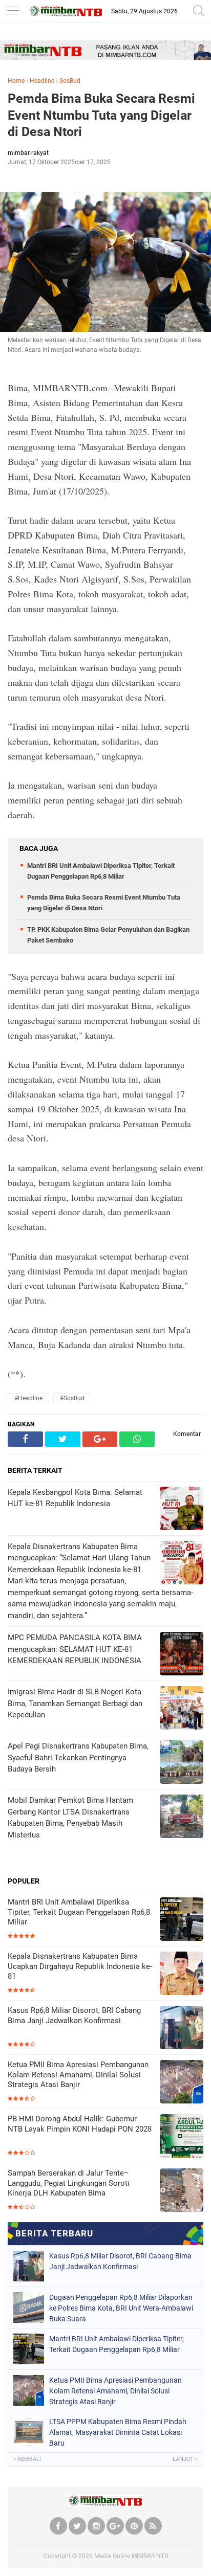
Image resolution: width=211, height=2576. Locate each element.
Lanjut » (185, 2459)
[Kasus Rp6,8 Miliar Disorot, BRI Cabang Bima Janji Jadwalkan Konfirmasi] (182, 2029)
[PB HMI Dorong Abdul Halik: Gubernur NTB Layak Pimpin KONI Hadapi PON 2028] (182, 2137)
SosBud (70, 81)
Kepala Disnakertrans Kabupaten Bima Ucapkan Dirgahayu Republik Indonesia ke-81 (80, 1966)
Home (16, 81)
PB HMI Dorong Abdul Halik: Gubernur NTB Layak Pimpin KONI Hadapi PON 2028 (80, 2124)
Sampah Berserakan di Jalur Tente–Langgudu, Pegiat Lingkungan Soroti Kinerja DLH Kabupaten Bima (69, 2183)
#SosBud (72, 1398)
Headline (42, 81)
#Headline (28, 1398)
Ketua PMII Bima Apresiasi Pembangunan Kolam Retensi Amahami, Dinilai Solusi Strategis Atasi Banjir (78, 2075)
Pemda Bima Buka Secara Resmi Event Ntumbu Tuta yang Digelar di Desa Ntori (101, 115)
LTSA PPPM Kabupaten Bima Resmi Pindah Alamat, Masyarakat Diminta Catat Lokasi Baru (118, 2432)
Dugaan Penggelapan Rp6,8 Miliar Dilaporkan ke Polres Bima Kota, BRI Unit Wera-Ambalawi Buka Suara (121, 2308)
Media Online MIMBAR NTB (131, 2556)
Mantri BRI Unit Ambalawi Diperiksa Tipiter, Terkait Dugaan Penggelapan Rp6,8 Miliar (79, 1912)
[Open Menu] (13, 12)
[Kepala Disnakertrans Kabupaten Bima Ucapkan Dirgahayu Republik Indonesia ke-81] (182, 1974)
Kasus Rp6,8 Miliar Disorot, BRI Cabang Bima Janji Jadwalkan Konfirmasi (74, 2015)
